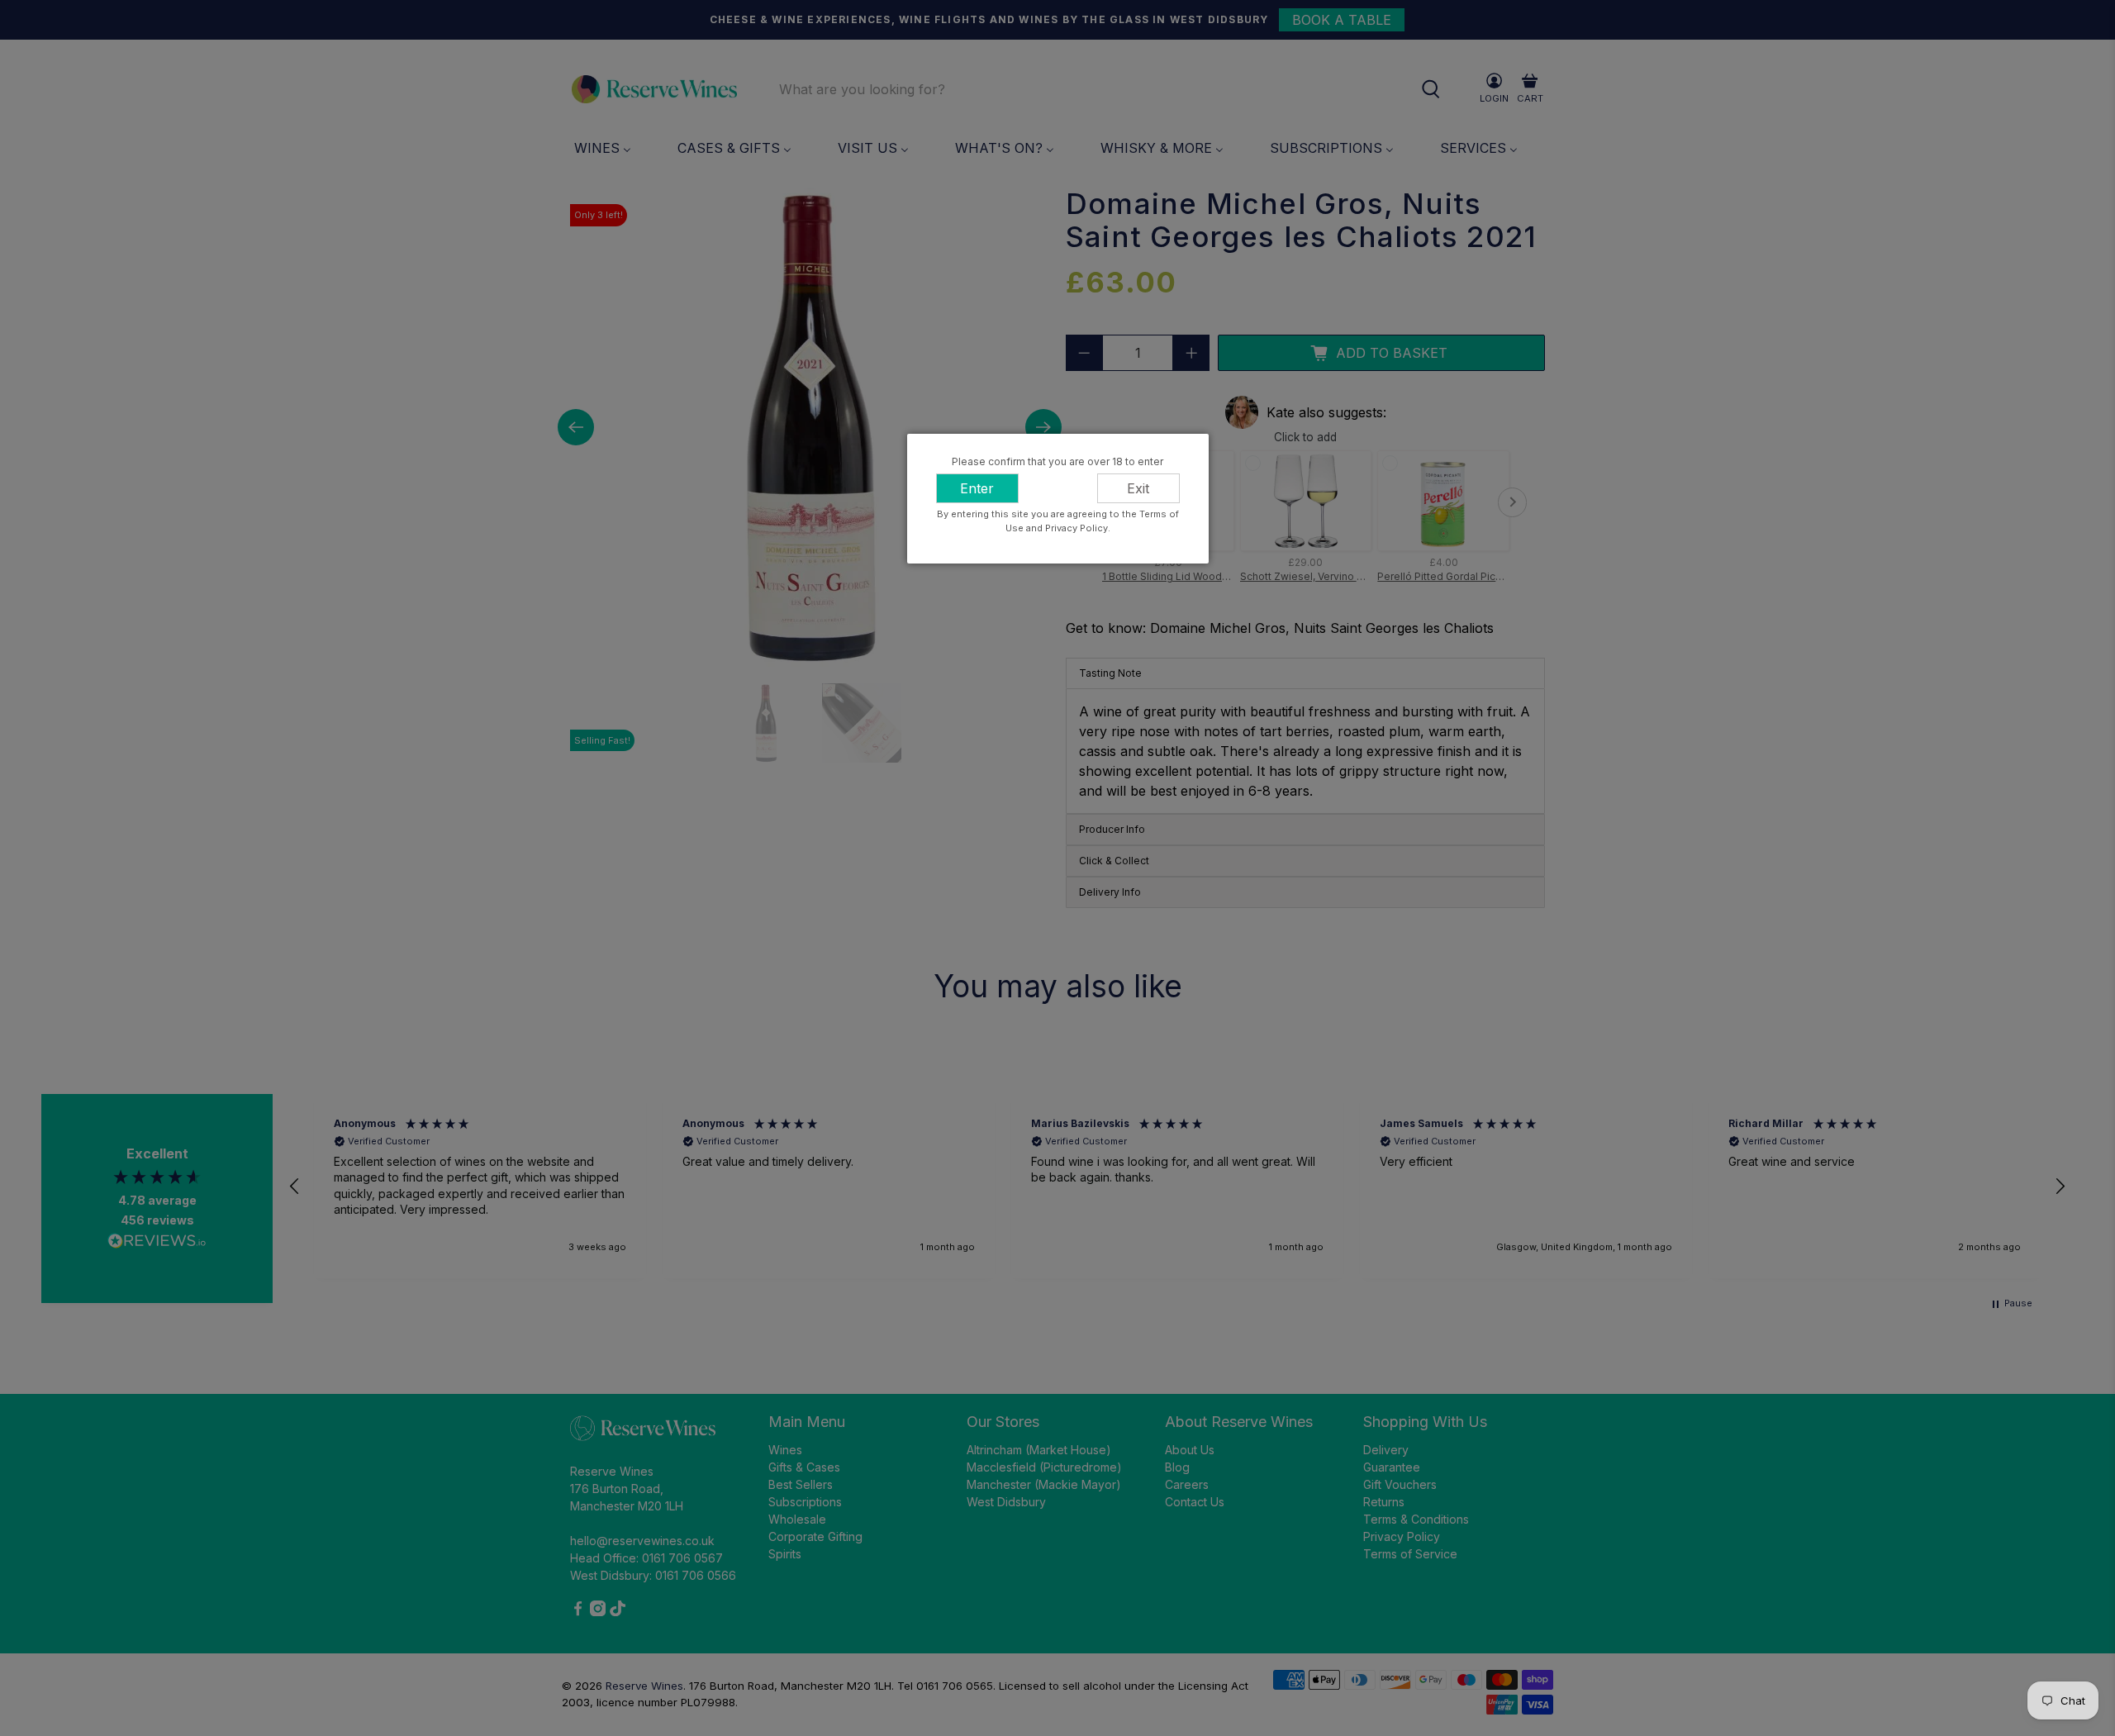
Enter (977, 488)
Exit (1138, 488)
